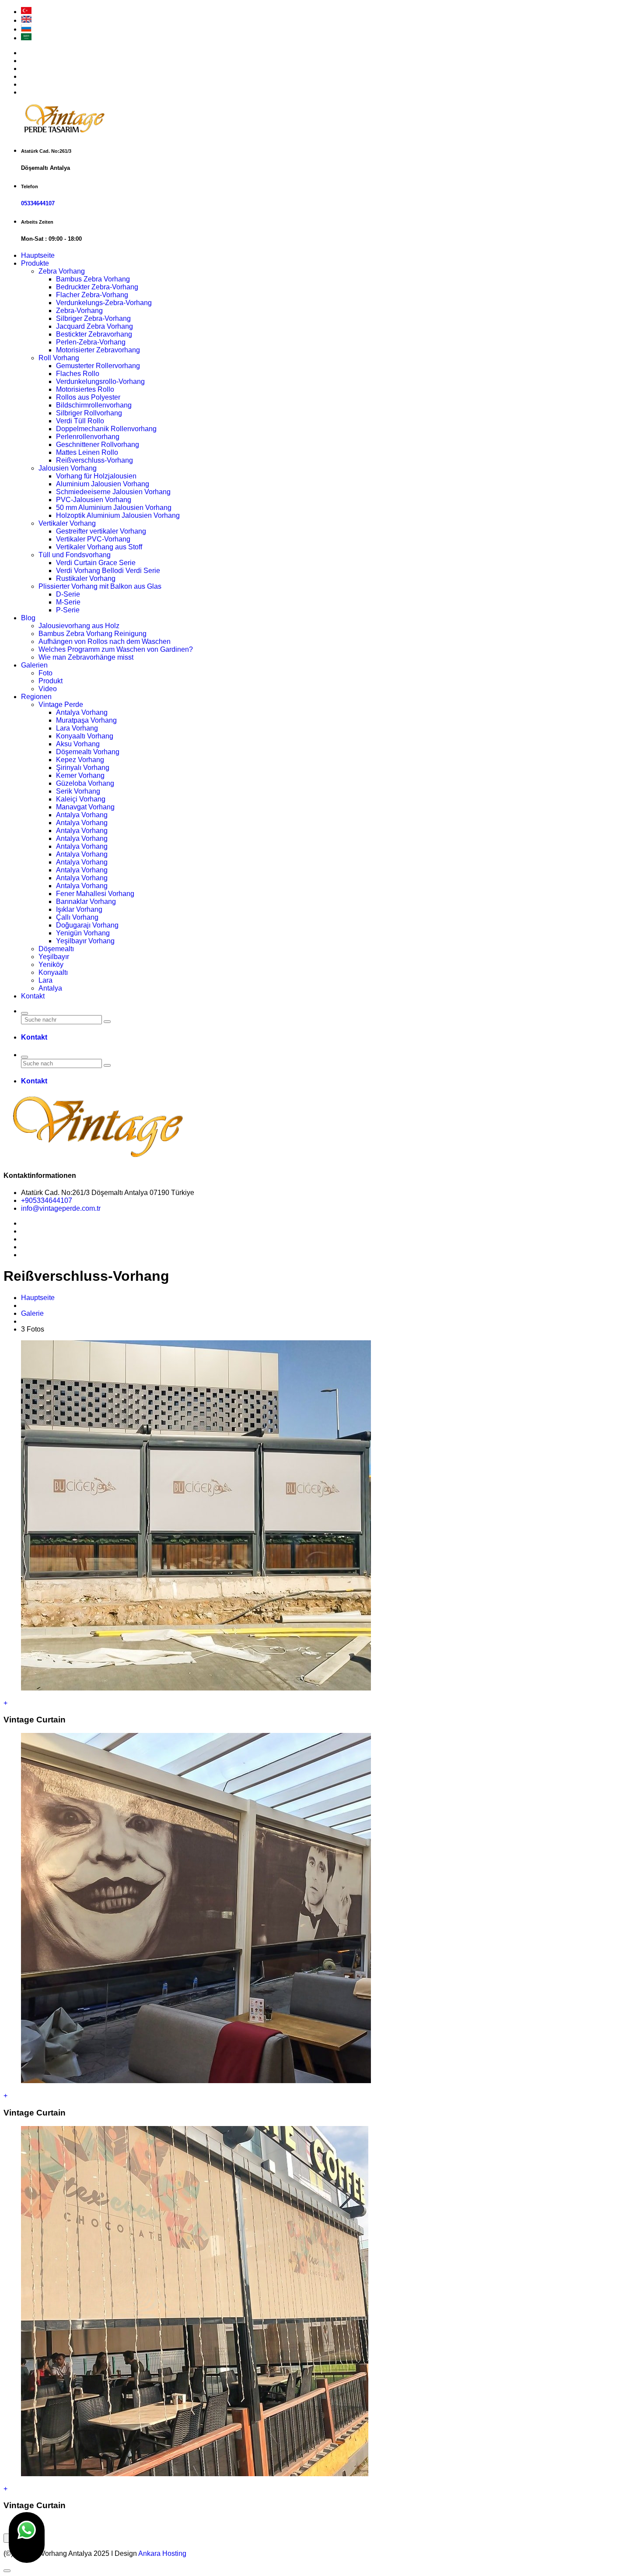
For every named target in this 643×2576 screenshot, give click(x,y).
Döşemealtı (56, 949)
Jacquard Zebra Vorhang (94, 326)
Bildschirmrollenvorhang (94, 405)
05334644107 (38, 203)
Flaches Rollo (78, 374)
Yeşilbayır (54, 957)
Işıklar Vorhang (79, 909)
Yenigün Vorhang (83, 933)
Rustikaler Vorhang (86, 578)
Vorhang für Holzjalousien (96, 476)
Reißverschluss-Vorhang (94, 460)
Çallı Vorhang (77, 917)
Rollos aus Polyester (88, 397)
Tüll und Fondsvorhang (75, 555)
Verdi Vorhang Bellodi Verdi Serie (108, 571)
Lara (45, 980)
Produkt (51, 681)
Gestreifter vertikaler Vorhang (101, 531)
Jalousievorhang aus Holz (79, 626)
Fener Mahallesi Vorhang (95, 894)
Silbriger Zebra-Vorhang (93, 318)
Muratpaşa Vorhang (86, 720)
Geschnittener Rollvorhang (98, 445)
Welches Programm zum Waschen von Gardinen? (116, 649)
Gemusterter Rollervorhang (98, 366)
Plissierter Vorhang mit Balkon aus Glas (100, 586)
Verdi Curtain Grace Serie (96, 563)
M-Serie (68, 602)
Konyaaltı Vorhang (85, 736)
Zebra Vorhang (62, 271)
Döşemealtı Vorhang (88, 752)
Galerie (32, 1313)
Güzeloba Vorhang (85, 783)
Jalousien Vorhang (68, 468)
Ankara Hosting (162, 2553)
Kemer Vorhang (80, 775)
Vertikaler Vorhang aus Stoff (99, 547)
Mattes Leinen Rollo (87, 452)
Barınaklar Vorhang (86, 901)
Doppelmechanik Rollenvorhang (106, 429)
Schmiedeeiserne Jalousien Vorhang (113, 492)
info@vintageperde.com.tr (61, 1208)
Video (48, 689)
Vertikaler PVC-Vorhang (93, 539)
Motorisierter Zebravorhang (98, 350)
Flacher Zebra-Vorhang (92, 295)
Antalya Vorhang (82, 712)
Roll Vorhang (59, 358)
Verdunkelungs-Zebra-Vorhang (104, 303)
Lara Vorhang (77, 728)
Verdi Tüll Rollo (80, 421)
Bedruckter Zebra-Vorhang (97, 287)
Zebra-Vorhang (79, 311)
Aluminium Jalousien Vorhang (103, 484)
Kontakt (33, 996)
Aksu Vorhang (78, 744)
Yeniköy (51, 965)
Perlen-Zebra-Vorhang (91, 342)
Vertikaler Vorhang (67, 523)
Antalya (50, 988)
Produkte (35, 263)
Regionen (36, 697)
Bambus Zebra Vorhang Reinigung (93, 634)
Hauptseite (38, 255)
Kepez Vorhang (80, 760)
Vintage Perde (61, 705)
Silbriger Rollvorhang (89, 413)
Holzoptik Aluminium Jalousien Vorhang (118, 515)
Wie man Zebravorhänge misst (86, 657)
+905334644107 (47, 1200)
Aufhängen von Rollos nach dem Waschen (105, 641)
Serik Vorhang (78, 791)
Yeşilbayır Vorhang (85, 941)
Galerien (34, 665)
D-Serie (68, 594)
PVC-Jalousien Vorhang (94, 500)
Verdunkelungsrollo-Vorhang (100, 381)
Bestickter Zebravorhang (94, 334)
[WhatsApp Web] (27, 2537)
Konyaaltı (53, 972)
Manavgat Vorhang (85, 807)
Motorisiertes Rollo (85, 389)
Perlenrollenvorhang (88, 437)
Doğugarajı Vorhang (87, 925)
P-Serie (68, 610)
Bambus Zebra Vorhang (93, 279)
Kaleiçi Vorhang (81, 799)
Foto (45, 673)
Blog (28, 618)
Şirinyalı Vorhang (83, 768)
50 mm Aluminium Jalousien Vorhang (114, 508)
